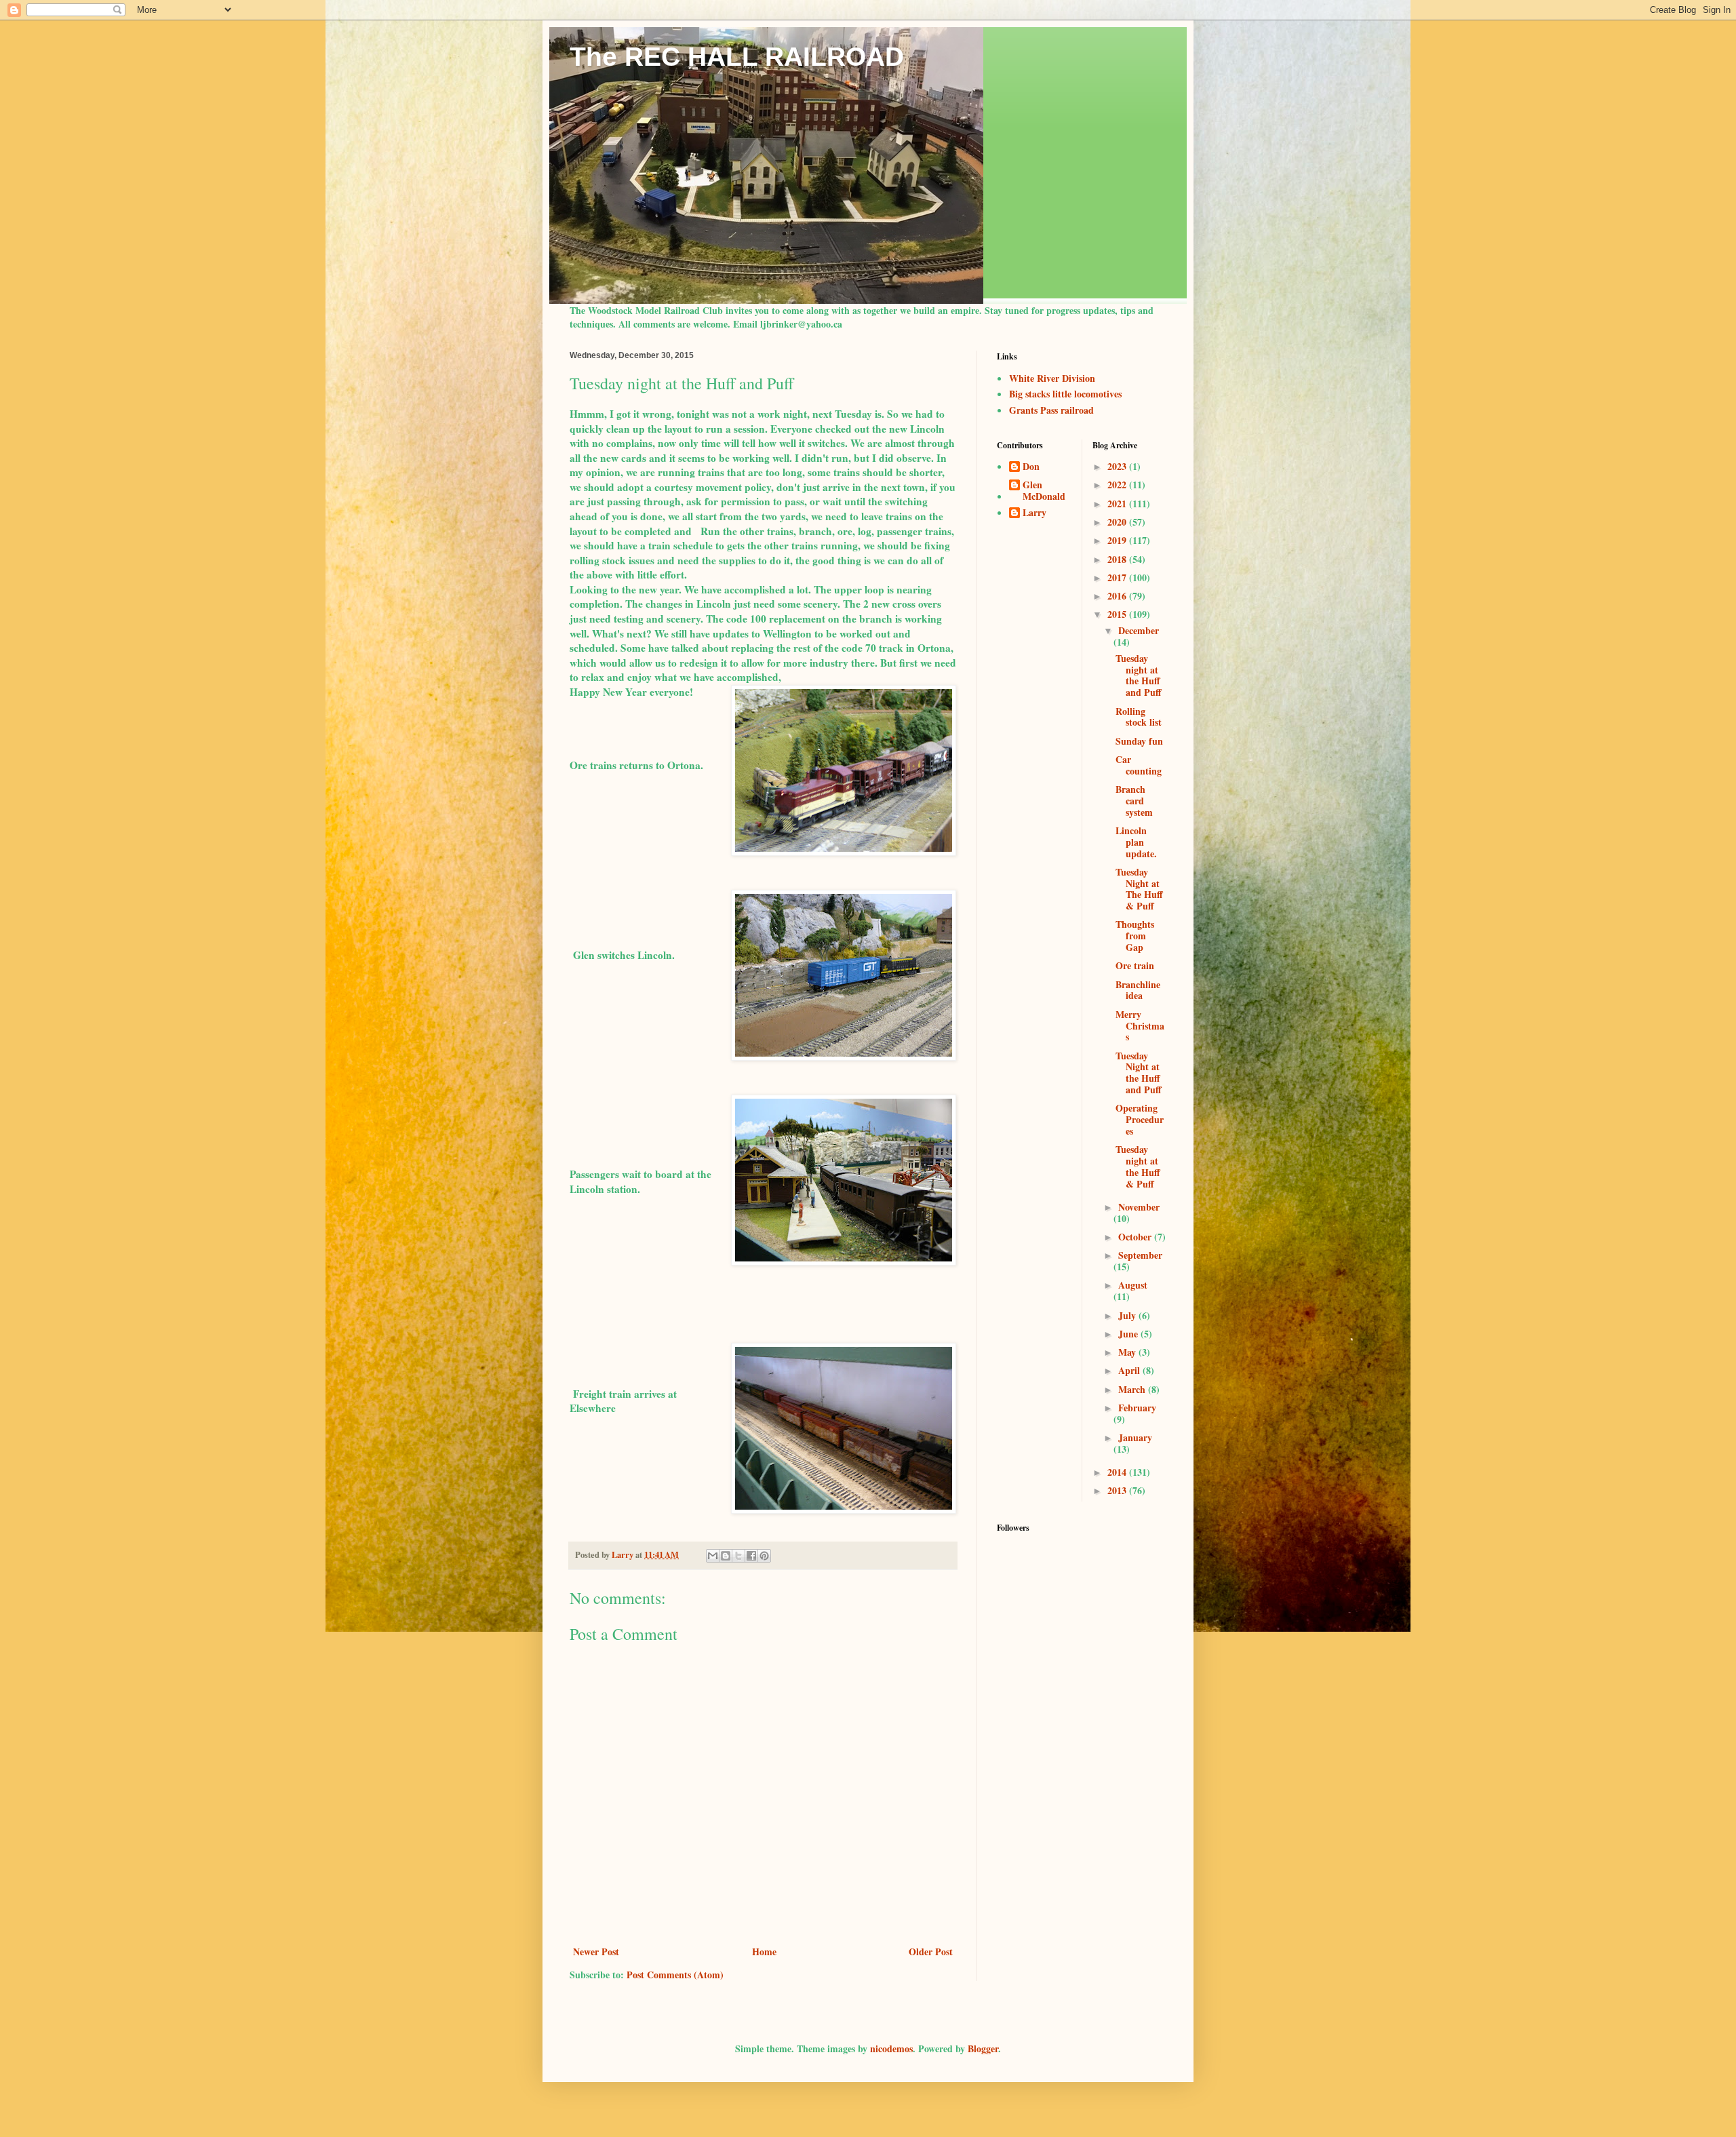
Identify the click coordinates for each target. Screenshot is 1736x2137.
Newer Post (596, 1952)
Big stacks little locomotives (1065, 394)
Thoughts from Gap (1135, 936)
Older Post (931, 1952)
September (1140, 1255)
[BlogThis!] (726, 1556)
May (1128, 1352)
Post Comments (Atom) (675, 1975)
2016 (1118, 596)
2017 (1118, 577)
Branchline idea (1138, 990)
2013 (1118, 1490)
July (1128, 1315)
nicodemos (891, 2048)
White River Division (1052, 378)
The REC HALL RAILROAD (737, 57)
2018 (1118, 559)
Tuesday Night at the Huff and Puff (1139, 1073)
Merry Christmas (1140, 1026)
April (1130, 1370)
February (1137, 1408)
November (1139, 1207)
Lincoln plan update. (1136, 842)
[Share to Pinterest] (764, 1556)
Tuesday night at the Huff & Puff (1138, 1166)
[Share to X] (738, 1556)
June (1129, 1334)
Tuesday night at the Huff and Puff (1139, 675)
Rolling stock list (1139, 717)
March (1133, 1389)
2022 (1118, 485)
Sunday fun (1139, 741)
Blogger (983, 2048)
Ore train (1135, 965)
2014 (1118, 1472)
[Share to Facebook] (751, 1556)
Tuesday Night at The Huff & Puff (1139, 889)
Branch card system (1134, 801)
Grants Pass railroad (1051, 410)
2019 (1118, 540)
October (1136, 1237)
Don (1031, 467)
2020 (1118, 522)
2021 (1118, 504)
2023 (1118, 466)
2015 (1118, 614)
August (1133, 1285)
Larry (1034, 513)
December (1139, 630)
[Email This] (713, 1556)
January (1135, 1437)
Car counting (1139, 765)
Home (764, 1952)
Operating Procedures (1140, 1119)
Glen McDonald (1044, 491)
